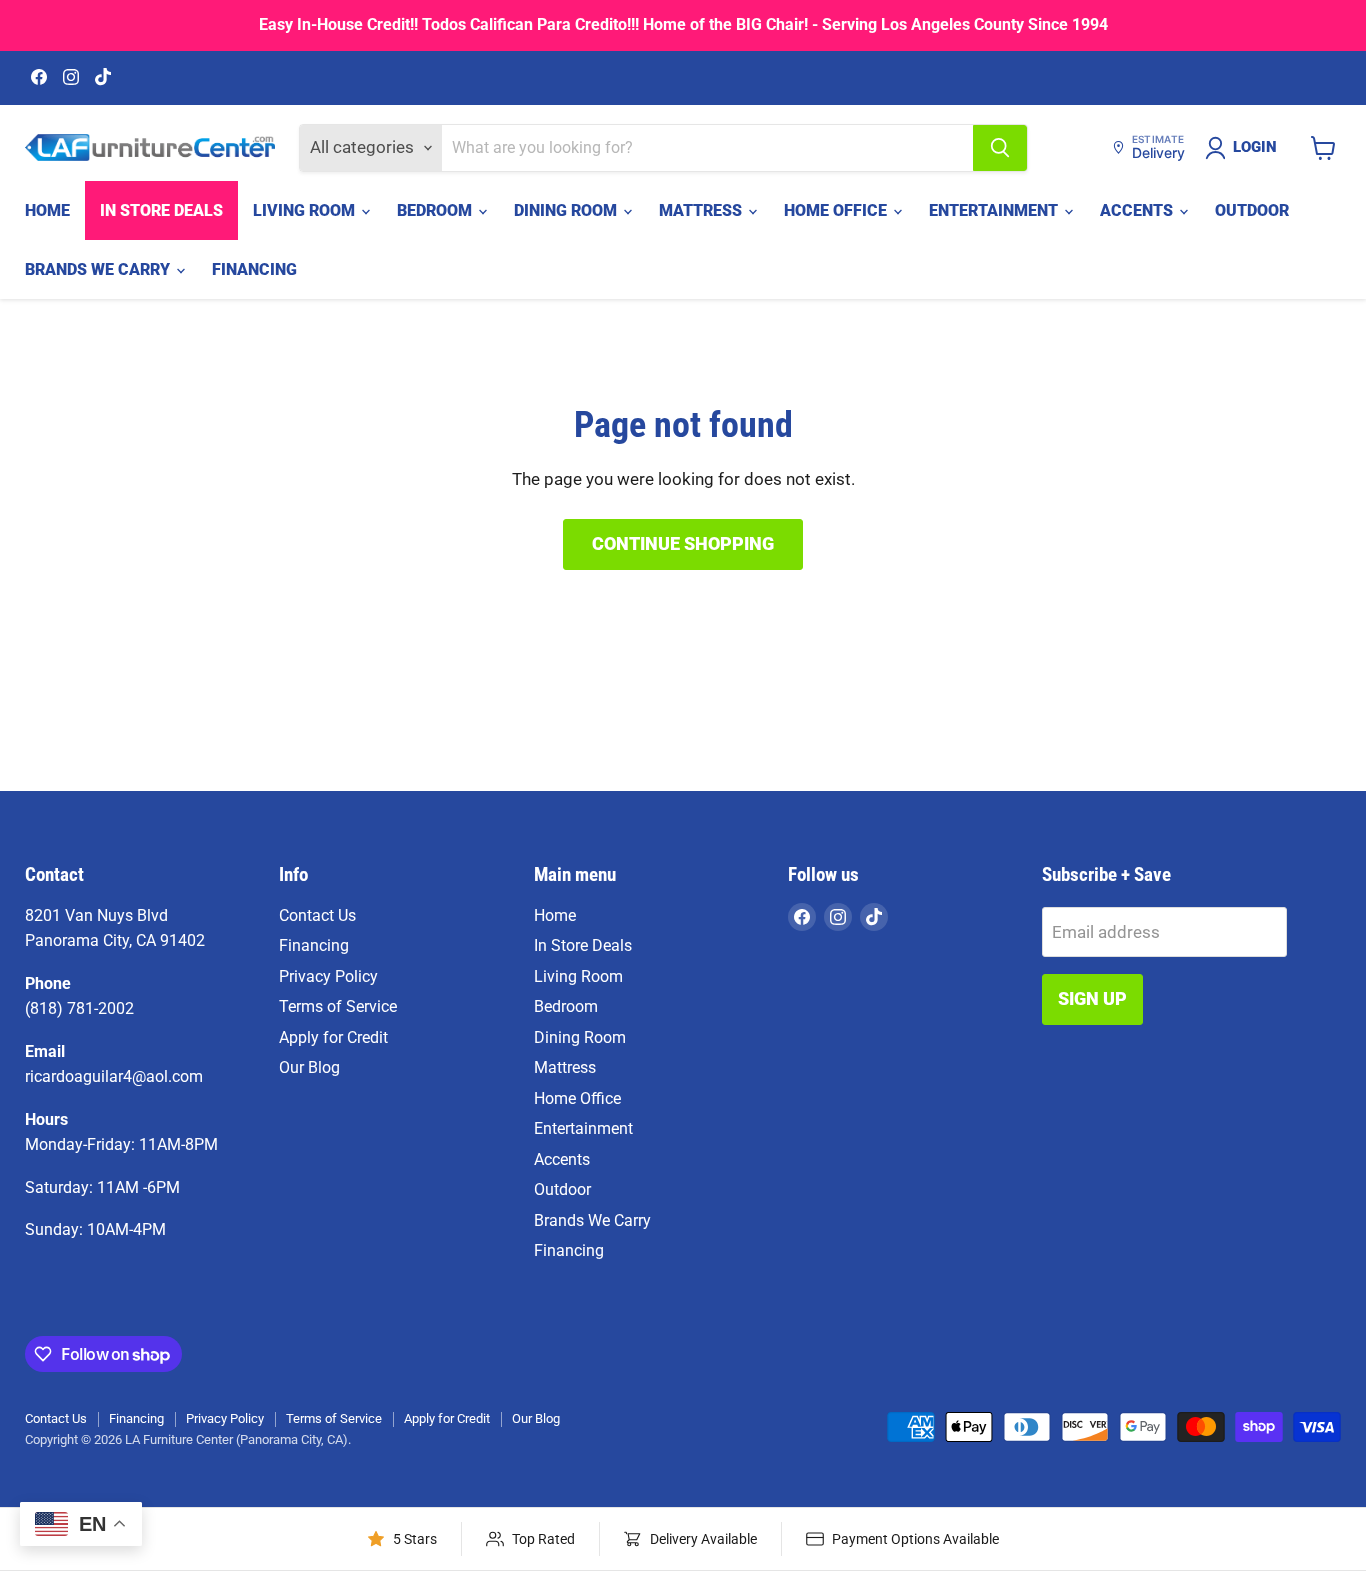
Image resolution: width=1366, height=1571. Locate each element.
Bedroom (436, 210)
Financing (254, 269)
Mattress (702, 210)
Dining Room (567, 210)
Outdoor (1252, 210)
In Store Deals (161, 210)
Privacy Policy (328, 976)
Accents (1138, 210)
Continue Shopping (683, 543)
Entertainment (995, 210)
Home (47, 210)
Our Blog (309, 1067)
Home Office (837, 210)
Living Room (306, 210)
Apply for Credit (333, 1037)
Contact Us (317, 915)
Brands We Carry (99, 269)
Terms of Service (338, 1006)
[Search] (1000, 148)
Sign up (1092, 998)
